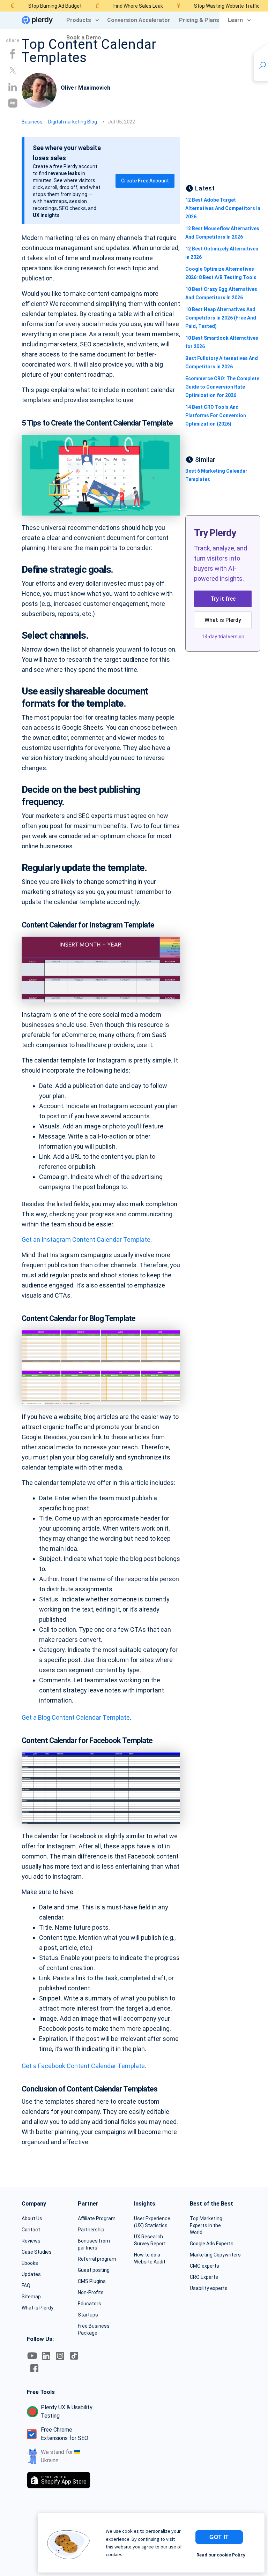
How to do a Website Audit (150, 2258)
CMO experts (204, 2266)
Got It (219, 2537)
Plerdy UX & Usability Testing (67, 2412)
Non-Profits (91, 2292)
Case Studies (37, 2252)
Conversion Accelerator (139, 20)
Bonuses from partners (94, 2244)
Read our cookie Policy (221, 2555)
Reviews (31, 2241)
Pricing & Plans (199, 20)
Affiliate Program (97, 2218)
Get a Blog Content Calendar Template (76, 1717)
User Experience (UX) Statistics (152, 2222)
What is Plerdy (223, 620)
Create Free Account (145, 181)
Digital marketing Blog (73, 122)
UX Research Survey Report (150, 2240)
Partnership (91, 2230)
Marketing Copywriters (215, 2255)
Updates (31, 2274)
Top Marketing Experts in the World (206, 2225)
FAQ (26, 2285)
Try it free (223, 599)
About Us (32, 2218)
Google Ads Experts (212, 2244)
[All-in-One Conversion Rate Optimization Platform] (37, 20)
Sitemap (31, 2297)
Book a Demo (84, 37)
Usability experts (209, 2288)
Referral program (97, 2259)
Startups (88, 2315)
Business (32, 122)
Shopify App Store (64, 2480)
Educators (90, 2304)
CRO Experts (204, 2277)
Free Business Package (94, 2329)
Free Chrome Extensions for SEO (65, 2434)
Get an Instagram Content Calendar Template (86, 1240)
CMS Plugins (92, 2281)
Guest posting (94, 2270)
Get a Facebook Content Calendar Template (83, 2066)
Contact (31, 2230)
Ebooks (30, 2263)
